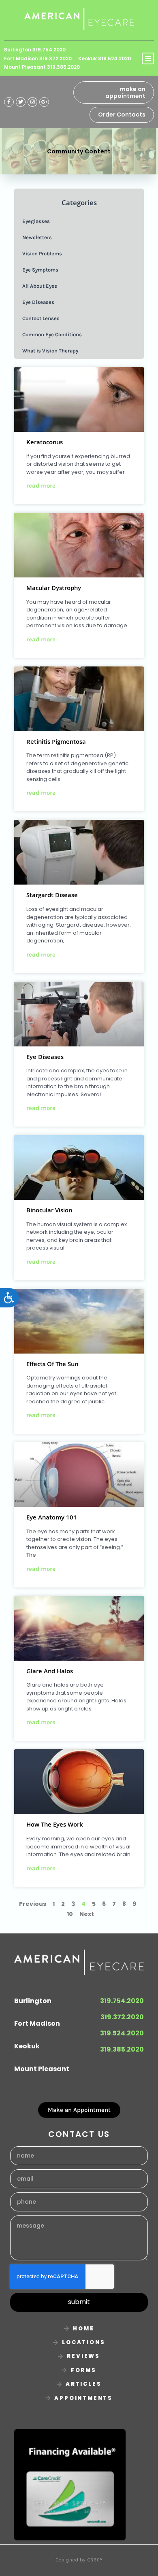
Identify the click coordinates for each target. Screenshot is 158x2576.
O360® (95, 2560)
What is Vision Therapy (50, 351)
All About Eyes (40, 286)
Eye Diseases (45, 1058)
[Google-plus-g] (44, 102)
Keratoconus (45, 443)
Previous (33, 1904)
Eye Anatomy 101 (52, 1518)
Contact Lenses (41, 318)
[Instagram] (32, 102)
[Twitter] (21, 102)
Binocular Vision (49, 1211)
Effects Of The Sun (52, 1365)
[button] (148, 59)
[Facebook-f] (9, 102)
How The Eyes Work (55, 1825)
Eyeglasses (36, 221)
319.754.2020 (122, 2001)
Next (87, 1914)
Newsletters (37, 237)
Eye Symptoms (40, 270)
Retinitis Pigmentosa (56, 743)
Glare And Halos (50, 1672)
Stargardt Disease (52, 896)
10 (70, 1914)
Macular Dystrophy (54, 589)
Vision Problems (42, 254)
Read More (41, 486)
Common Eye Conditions (52, 334)
